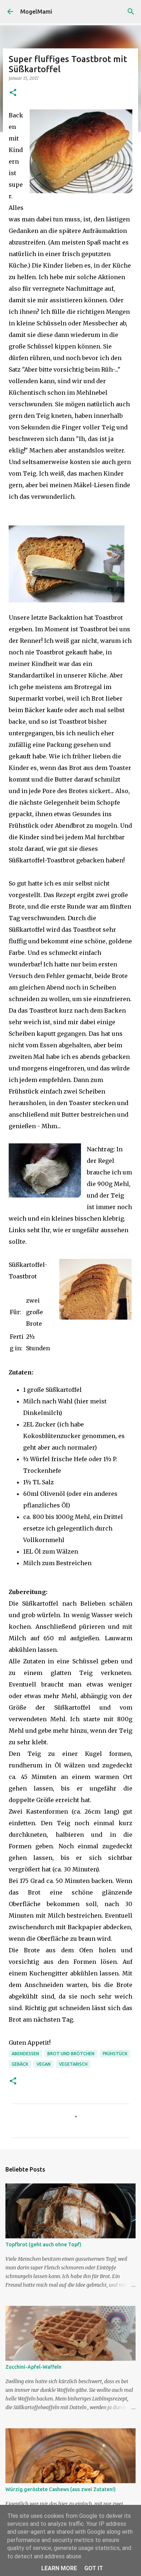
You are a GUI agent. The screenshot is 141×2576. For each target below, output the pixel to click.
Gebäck (20, 2064)
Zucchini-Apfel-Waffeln (33, 2367)
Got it (94, 2568)
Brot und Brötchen (71, 2054)
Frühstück (115, 2054)
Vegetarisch (73, 2064)
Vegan (44, 2064)
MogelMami (36, 12)
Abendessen (25, 2054)
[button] (13, 93)
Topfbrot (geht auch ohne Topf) (43, 2244)
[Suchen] (131, 12)
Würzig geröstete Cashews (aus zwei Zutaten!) (61, 2489)
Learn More (59, 2568)
